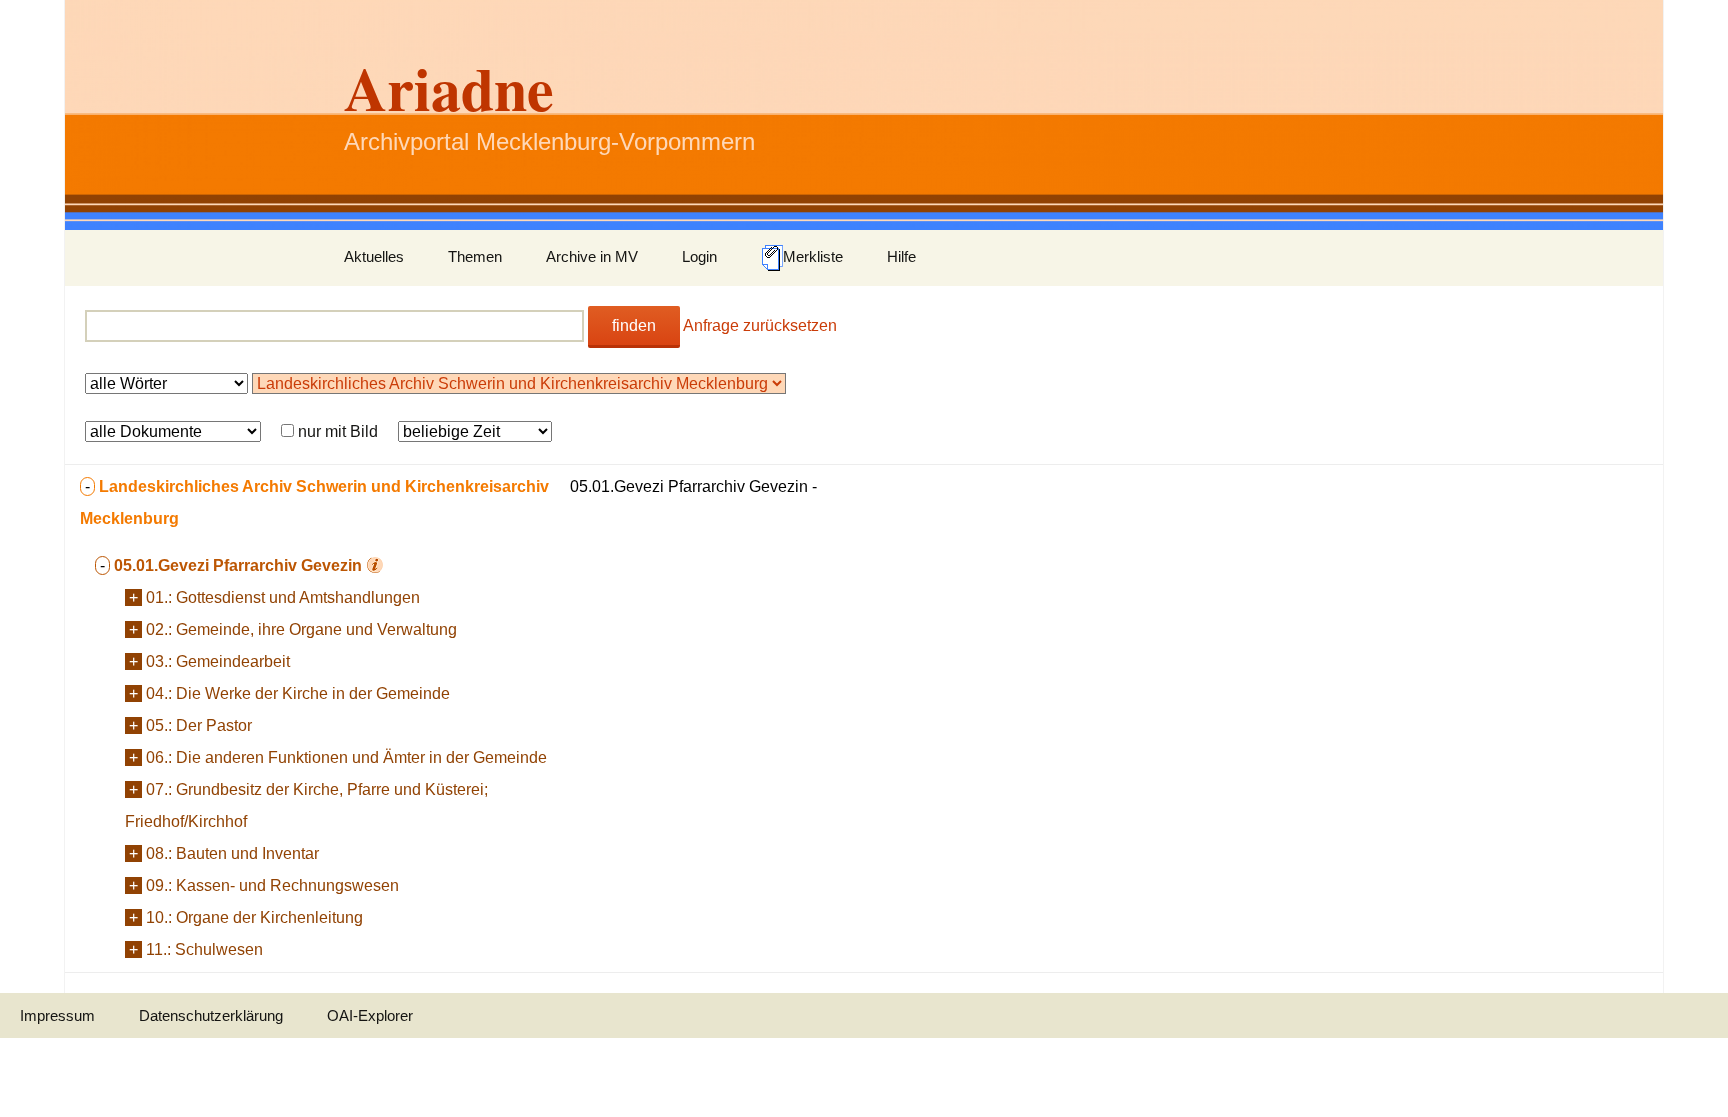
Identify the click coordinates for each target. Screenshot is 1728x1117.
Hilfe (901, 256)
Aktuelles (374, 256)
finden (634, 325)
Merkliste (813, 256)
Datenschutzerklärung (211, 1015)
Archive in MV (592, 256)
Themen (475, 256)
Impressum (57, 1015)
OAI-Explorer (370, 1015)
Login (699, 256)
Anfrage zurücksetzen (760, 325)
